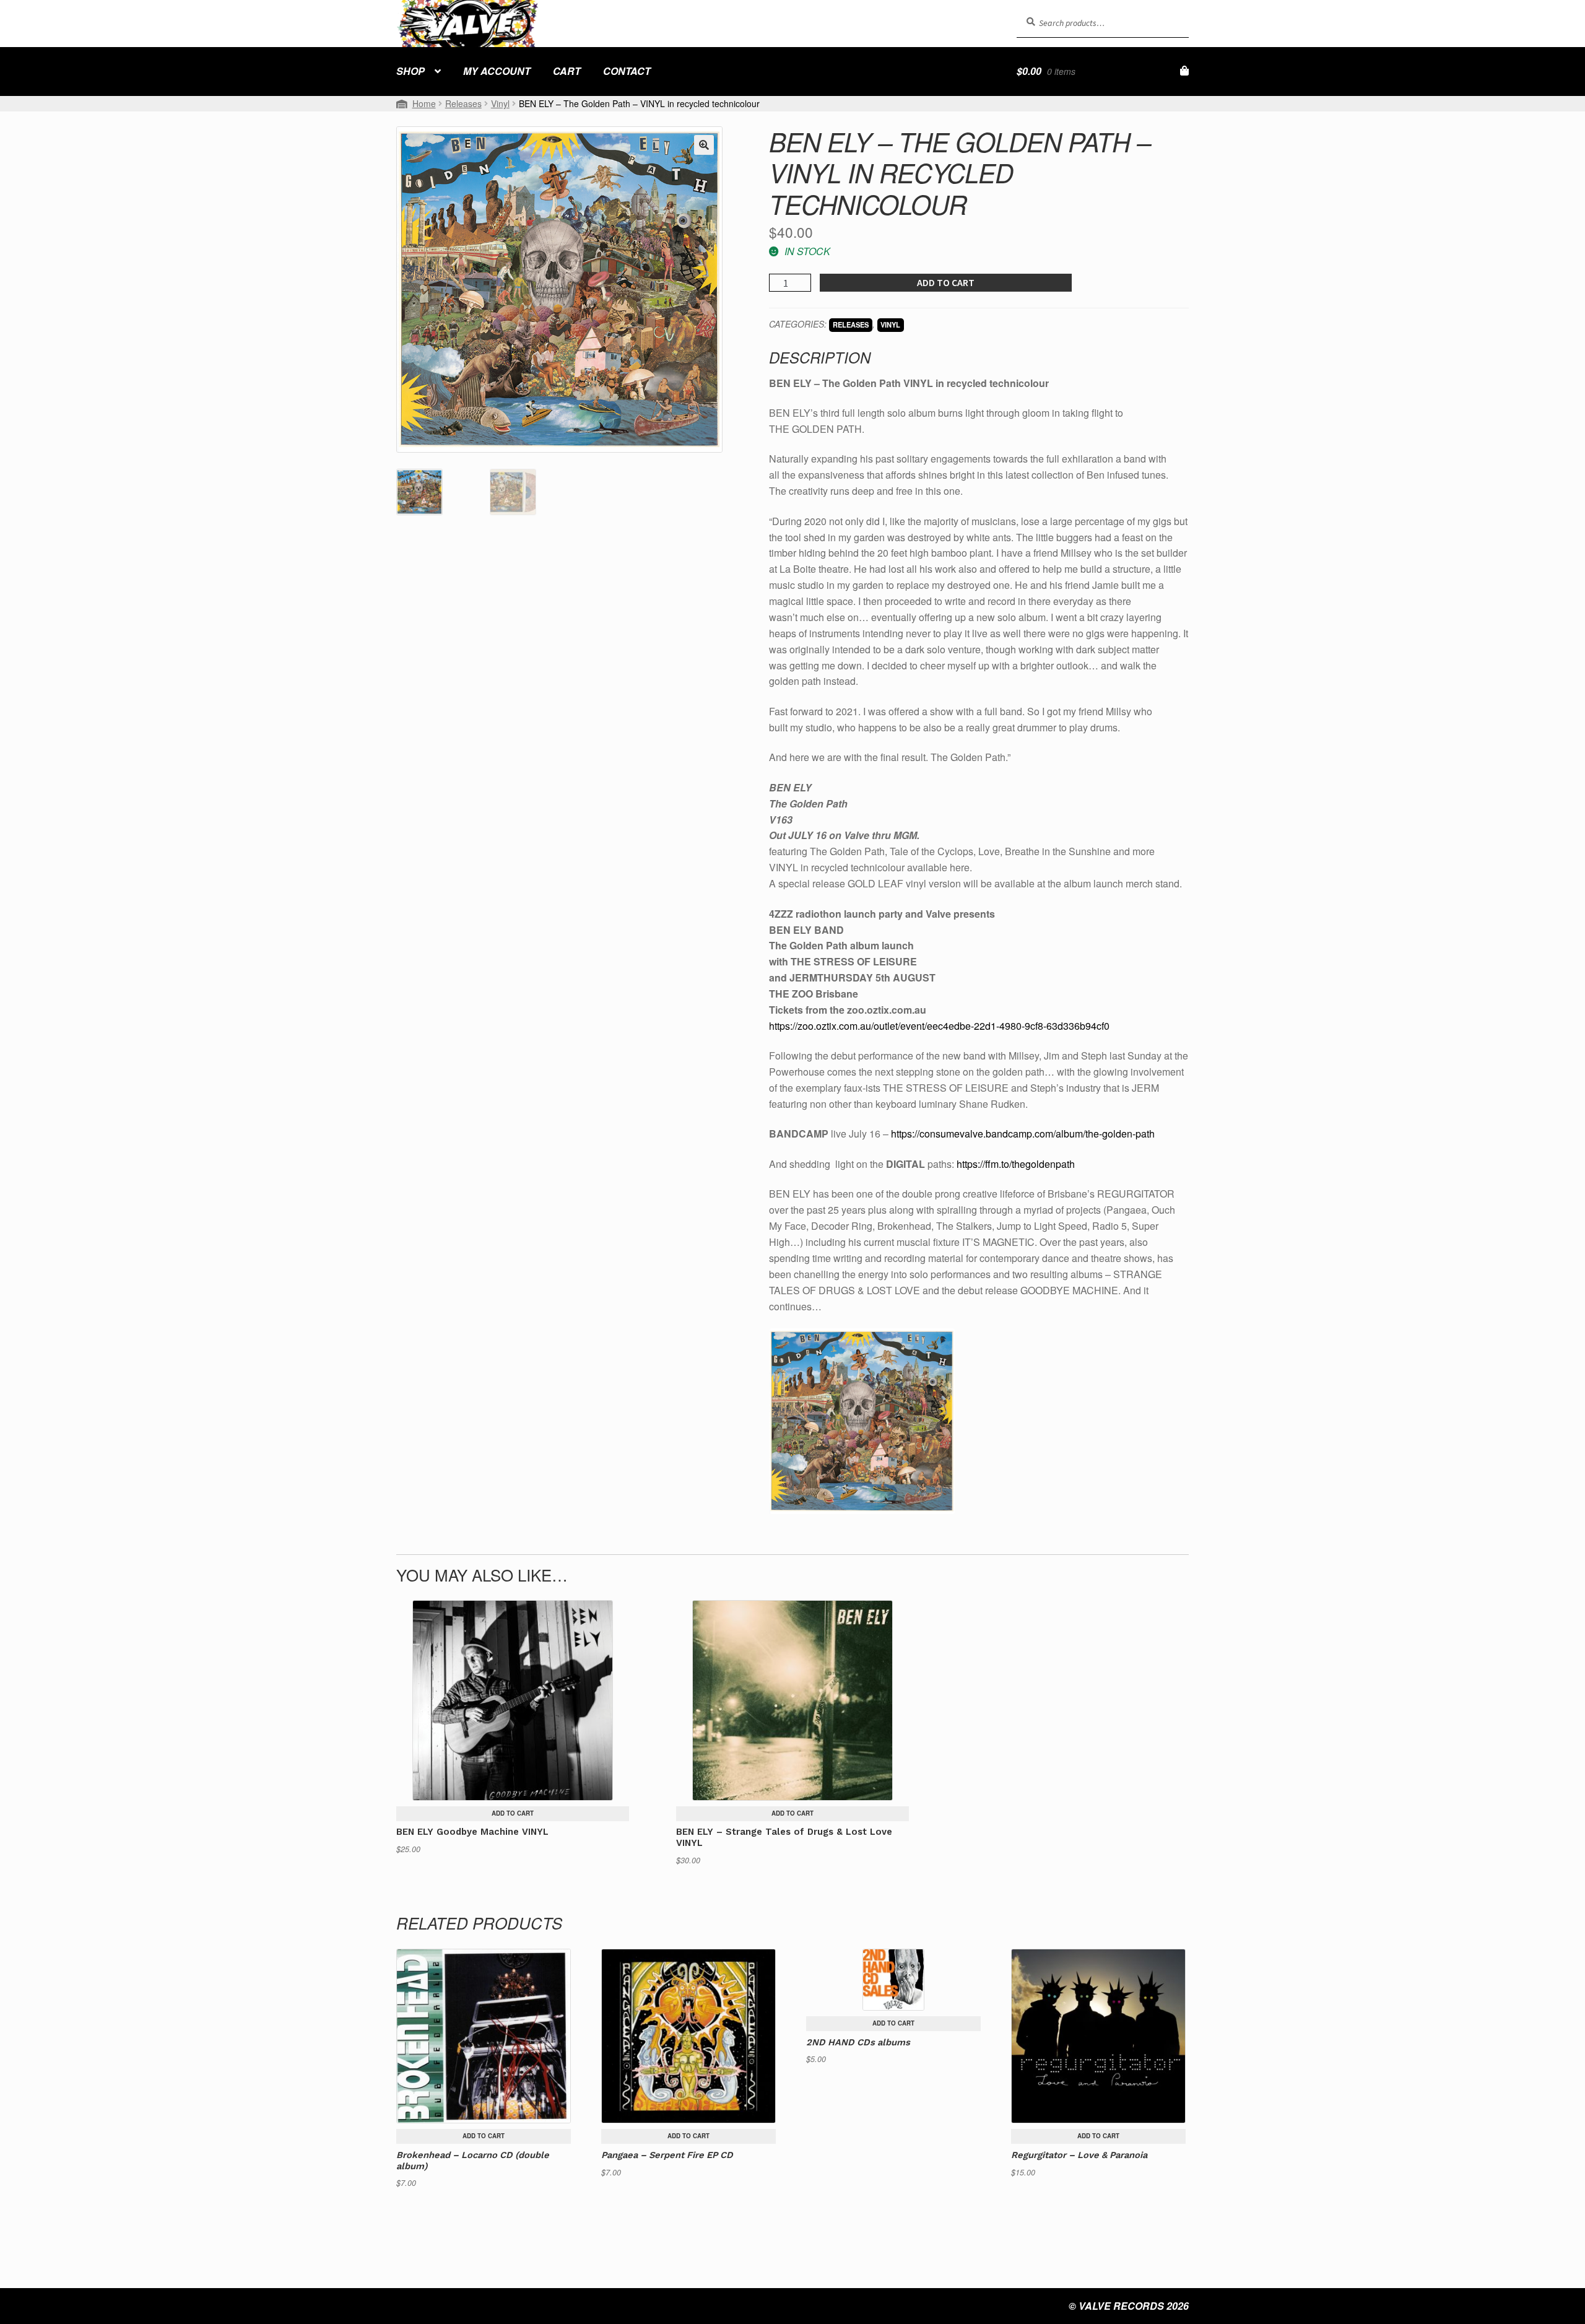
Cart (567, 71)
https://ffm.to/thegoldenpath (1016, 1164)
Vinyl (500, 103)
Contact (627, 71)
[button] (704, 145)
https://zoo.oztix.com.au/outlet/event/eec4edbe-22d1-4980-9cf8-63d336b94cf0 (939, 1026)
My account (497, 71)
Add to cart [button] (513, 1813)
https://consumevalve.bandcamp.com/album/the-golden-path (1023, 1134)
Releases (463, 103)
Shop (410, 71)
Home (424, 103)
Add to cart (946, 282)
